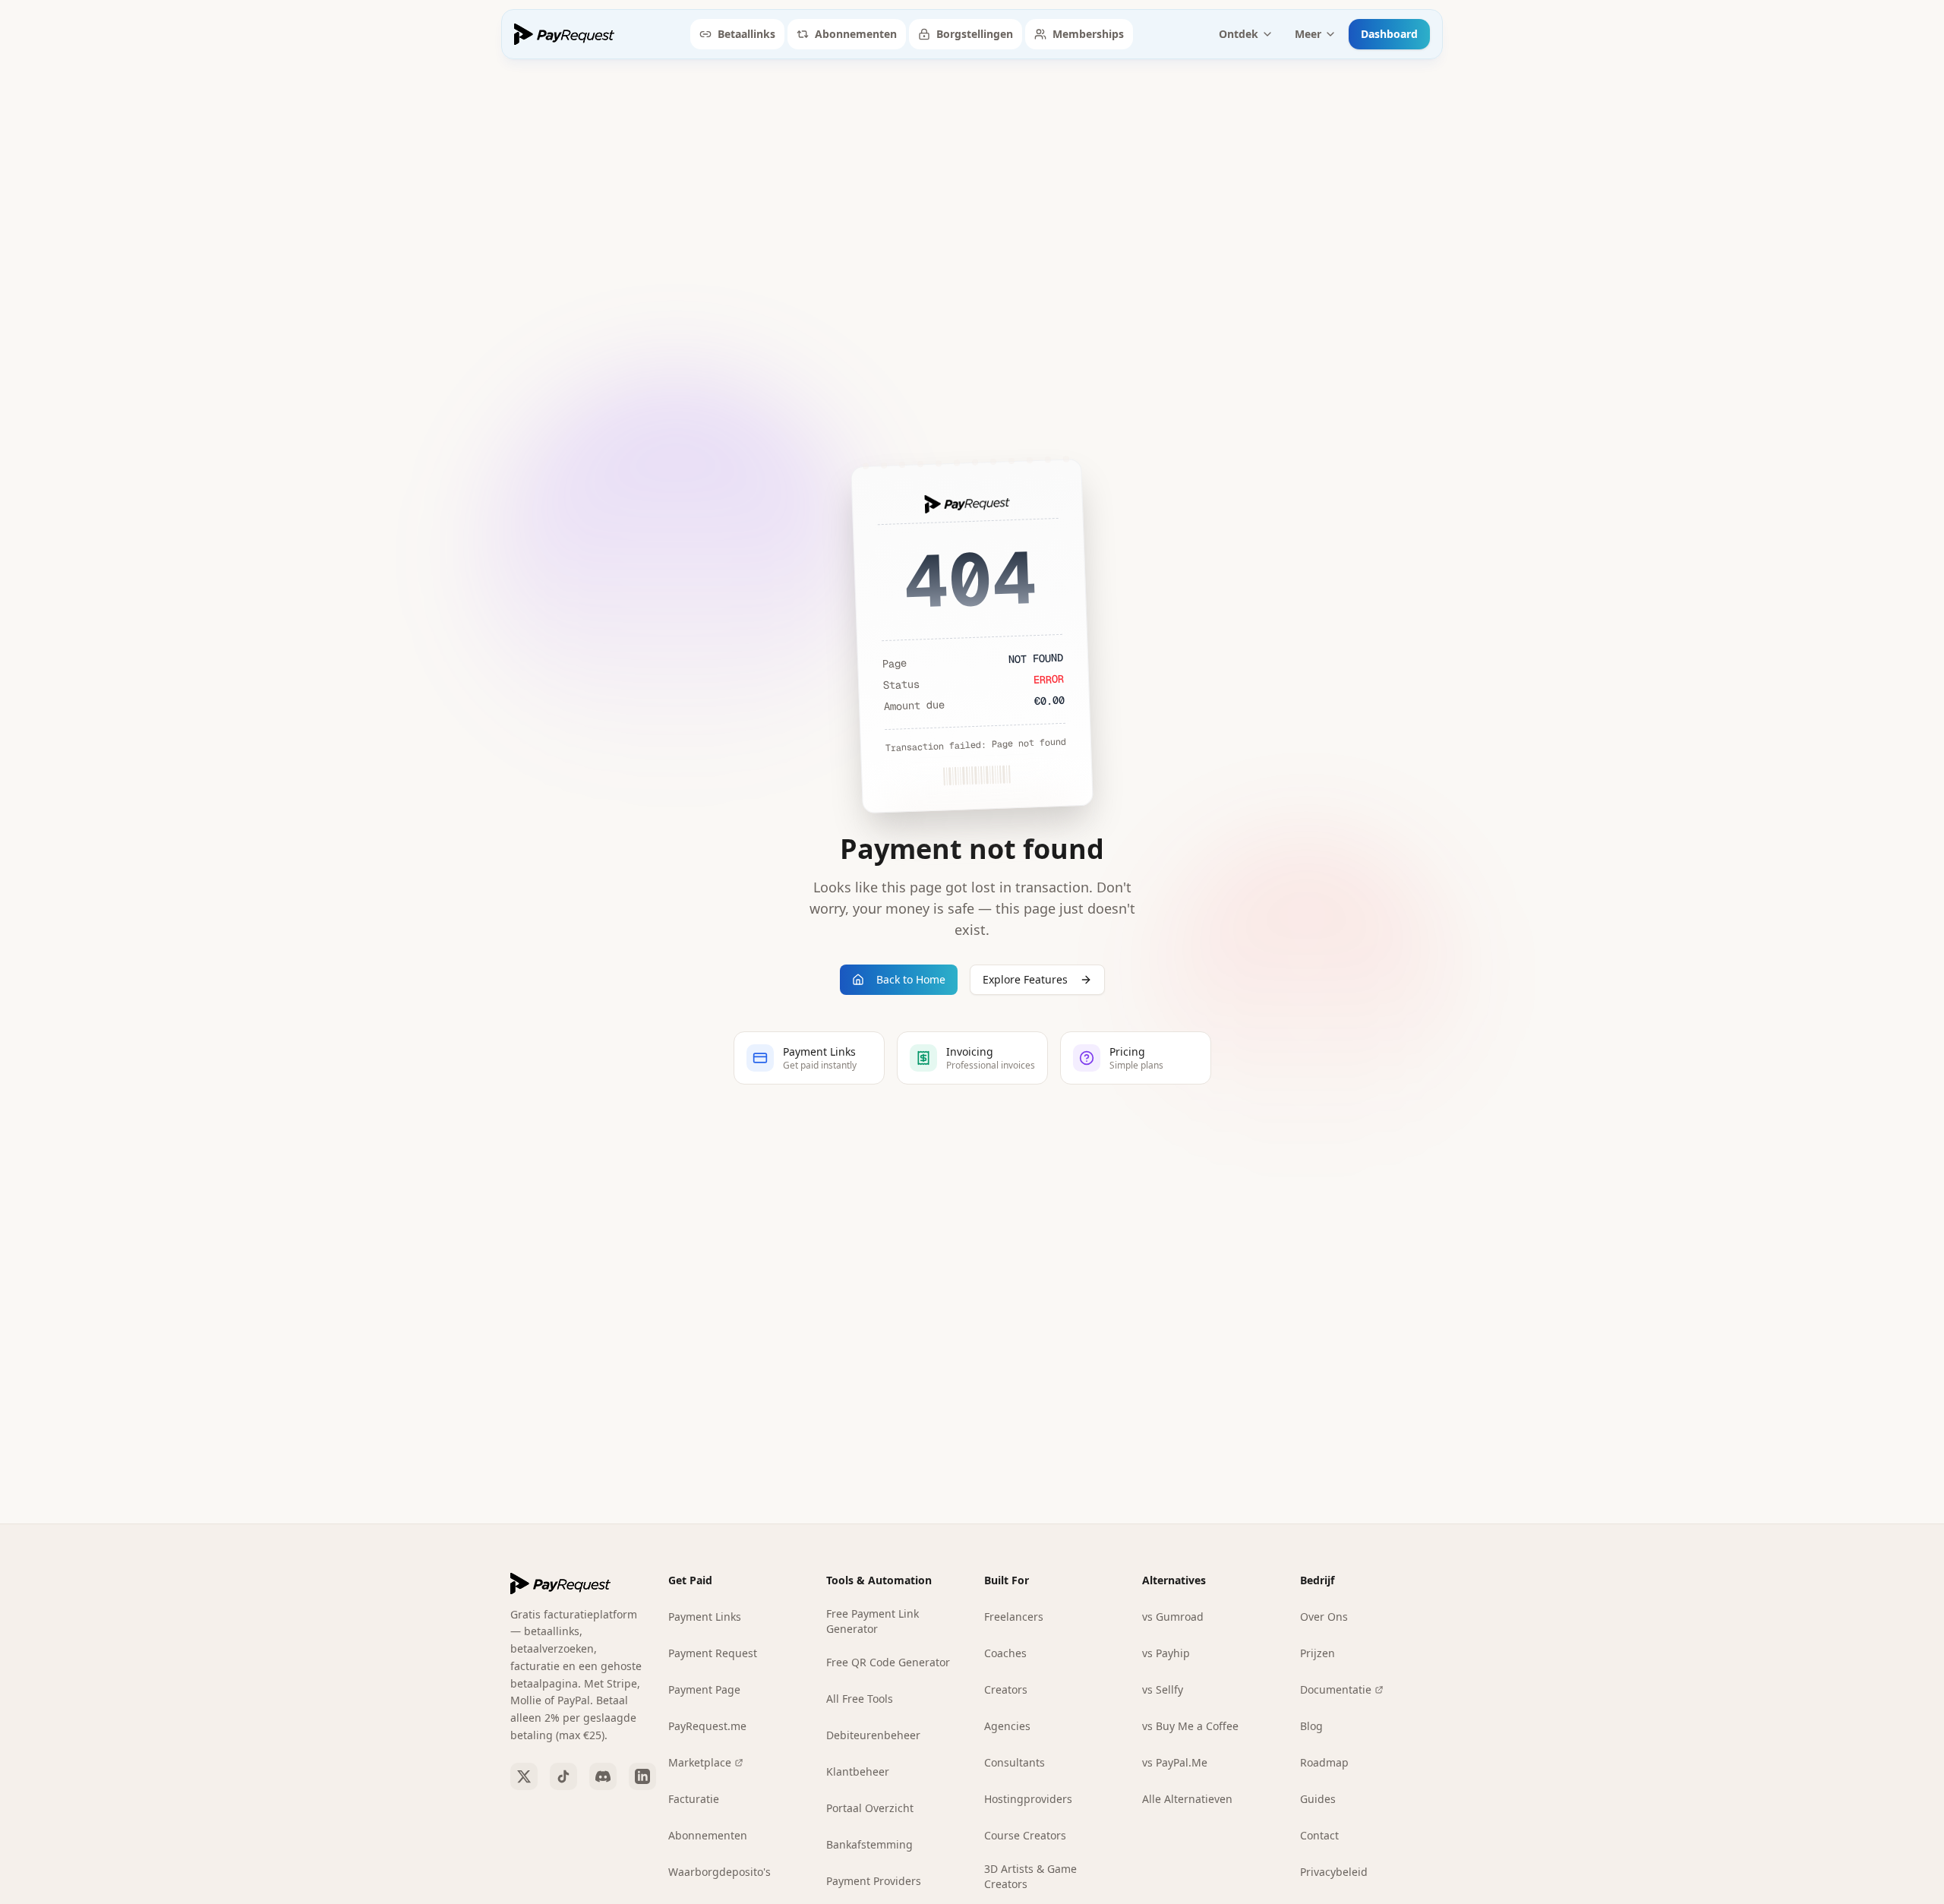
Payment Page (704, 1689)
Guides (1318, 1799)
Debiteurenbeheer (873, 1735)
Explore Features (1025, 979)
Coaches (1005, 1653)
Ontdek (1239, 34)
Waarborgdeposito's (720, 1872)
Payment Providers (874, 1881)
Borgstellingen (975, 34)
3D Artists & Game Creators (1030, 1876)
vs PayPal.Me (1175, 1762)
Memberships (1088, 34)
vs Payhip (1166, 1653)
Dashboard (1389, 34)
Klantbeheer (858, 1771)
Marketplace (700, 1762)
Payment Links (705, 1617)
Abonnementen (856, 34)
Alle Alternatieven (1187, 1799)
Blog (1311, 1726)
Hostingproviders (1028, 1799)
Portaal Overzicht (870, 1808)
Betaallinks (746, 34)
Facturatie (694, 1799)
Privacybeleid (1334, 1872)
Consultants (1015, 1762)
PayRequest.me (707, 1726)
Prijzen (1318, 1653)
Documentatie (1336, 1689)
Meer (1308, 34)
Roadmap (1324, 1762)
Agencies (1007, 1726)
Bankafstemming (869, 1844)
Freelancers (1014, 1617)
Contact (1319, 1835)
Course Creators (1025, 1835)
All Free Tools (860, 1699)
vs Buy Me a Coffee (1190, 1726)
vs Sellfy (1163, 1689)
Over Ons (1324, 1617)
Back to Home (911, 979)
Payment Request (713, 1653)
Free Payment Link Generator (873, 1621)
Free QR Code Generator (888, 1662)
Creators (1006, 1689)
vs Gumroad (1173, 1617)
